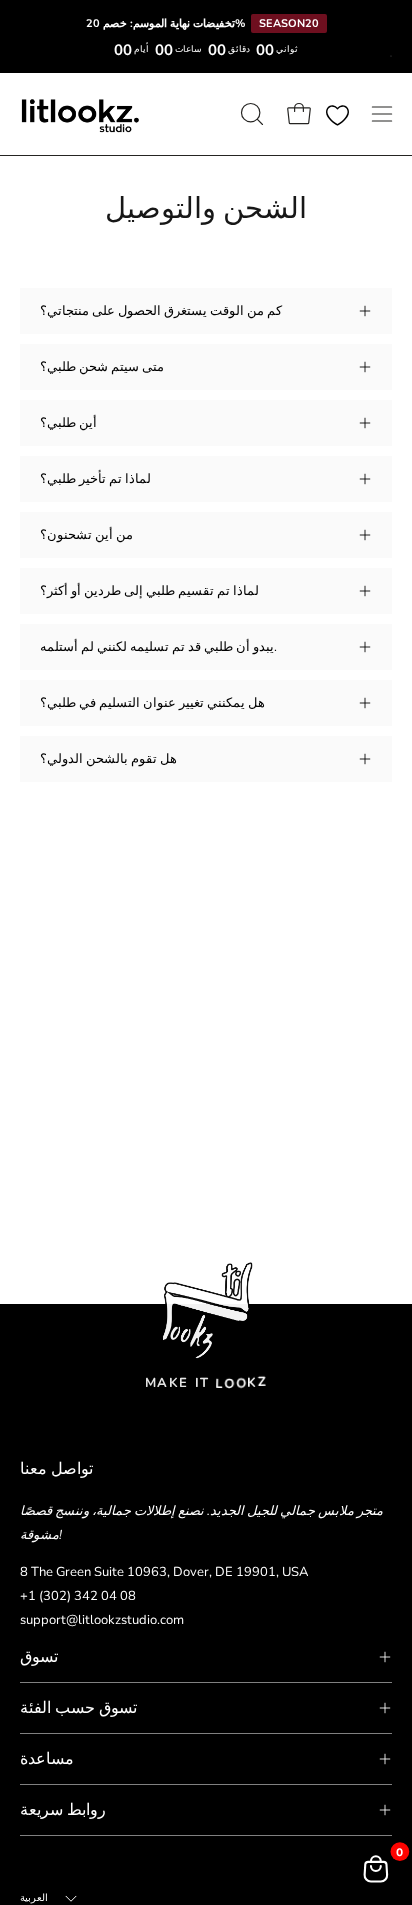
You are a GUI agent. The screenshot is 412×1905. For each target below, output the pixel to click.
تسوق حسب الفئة (78, 1708)
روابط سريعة (63, 1810)
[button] (250, 114)
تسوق (39, 1657)
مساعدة (47, 1759)
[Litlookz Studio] (80, 114)
